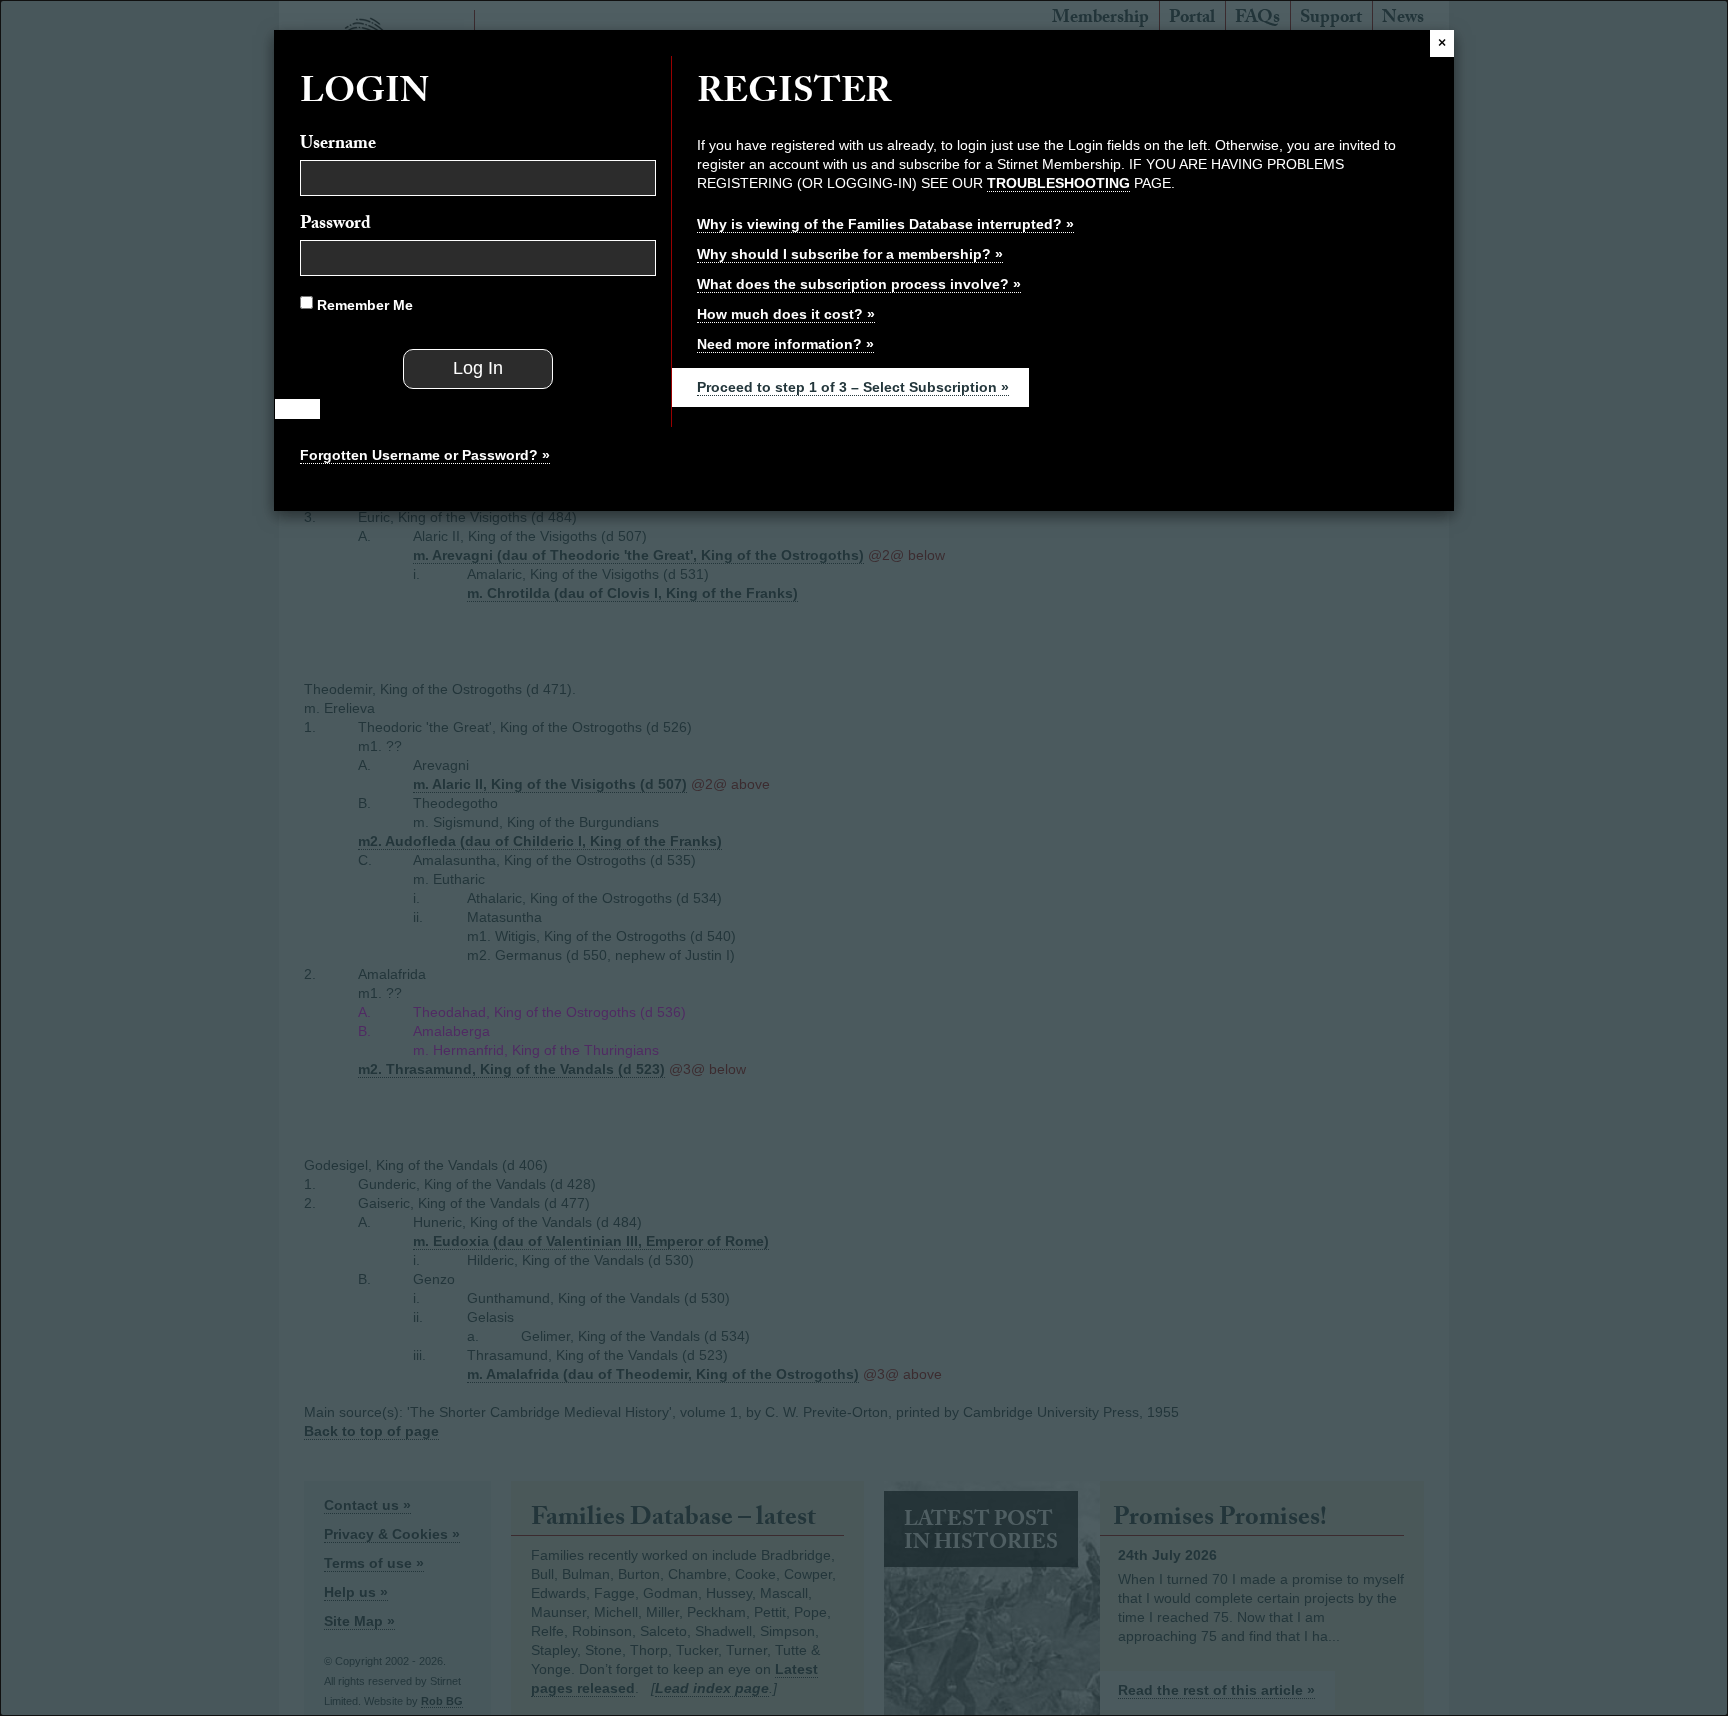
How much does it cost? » (786, 314)
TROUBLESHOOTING (1058, 183)
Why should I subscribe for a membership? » (850, 254)
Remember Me (363, 305)
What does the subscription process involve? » (859, 284)
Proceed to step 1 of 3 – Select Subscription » (853, 387)
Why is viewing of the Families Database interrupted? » (885, 224)
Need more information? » (785, 344)
